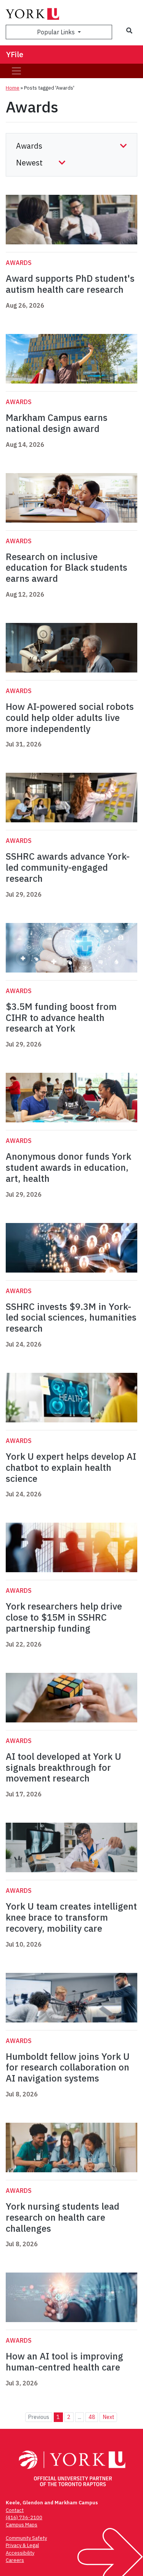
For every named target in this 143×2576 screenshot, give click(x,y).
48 (92, 2417)
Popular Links (57, 32)
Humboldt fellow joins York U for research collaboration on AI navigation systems (68, 2067)
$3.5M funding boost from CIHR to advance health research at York (61, 1018)
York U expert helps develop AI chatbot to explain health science (71, 1467)
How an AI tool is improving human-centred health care (64, 2362)
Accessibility (20, 2553)
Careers (15, 2560)
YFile (15, 54)
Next (108, 2417)
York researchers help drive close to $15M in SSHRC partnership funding (64, 1617)
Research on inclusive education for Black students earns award (67, 568)
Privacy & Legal (22, 2545)
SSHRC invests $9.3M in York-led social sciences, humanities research (71, 1318)
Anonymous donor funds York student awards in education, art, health (68, 1167)
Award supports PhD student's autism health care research (70, 284)
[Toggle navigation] (16, 71)
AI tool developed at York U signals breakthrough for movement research (63, 1767)
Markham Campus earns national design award (57, 423)
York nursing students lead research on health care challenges (63, 2217)
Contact (15, 2510)
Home (13, 88)
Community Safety (26, 2538)
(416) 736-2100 (24, 2517)
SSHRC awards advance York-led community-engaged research (68, 867)
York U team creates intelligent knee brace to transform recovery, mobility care (71, 1917)
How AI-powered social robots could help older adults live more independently (70, 717)
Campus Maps (22, 2525)
